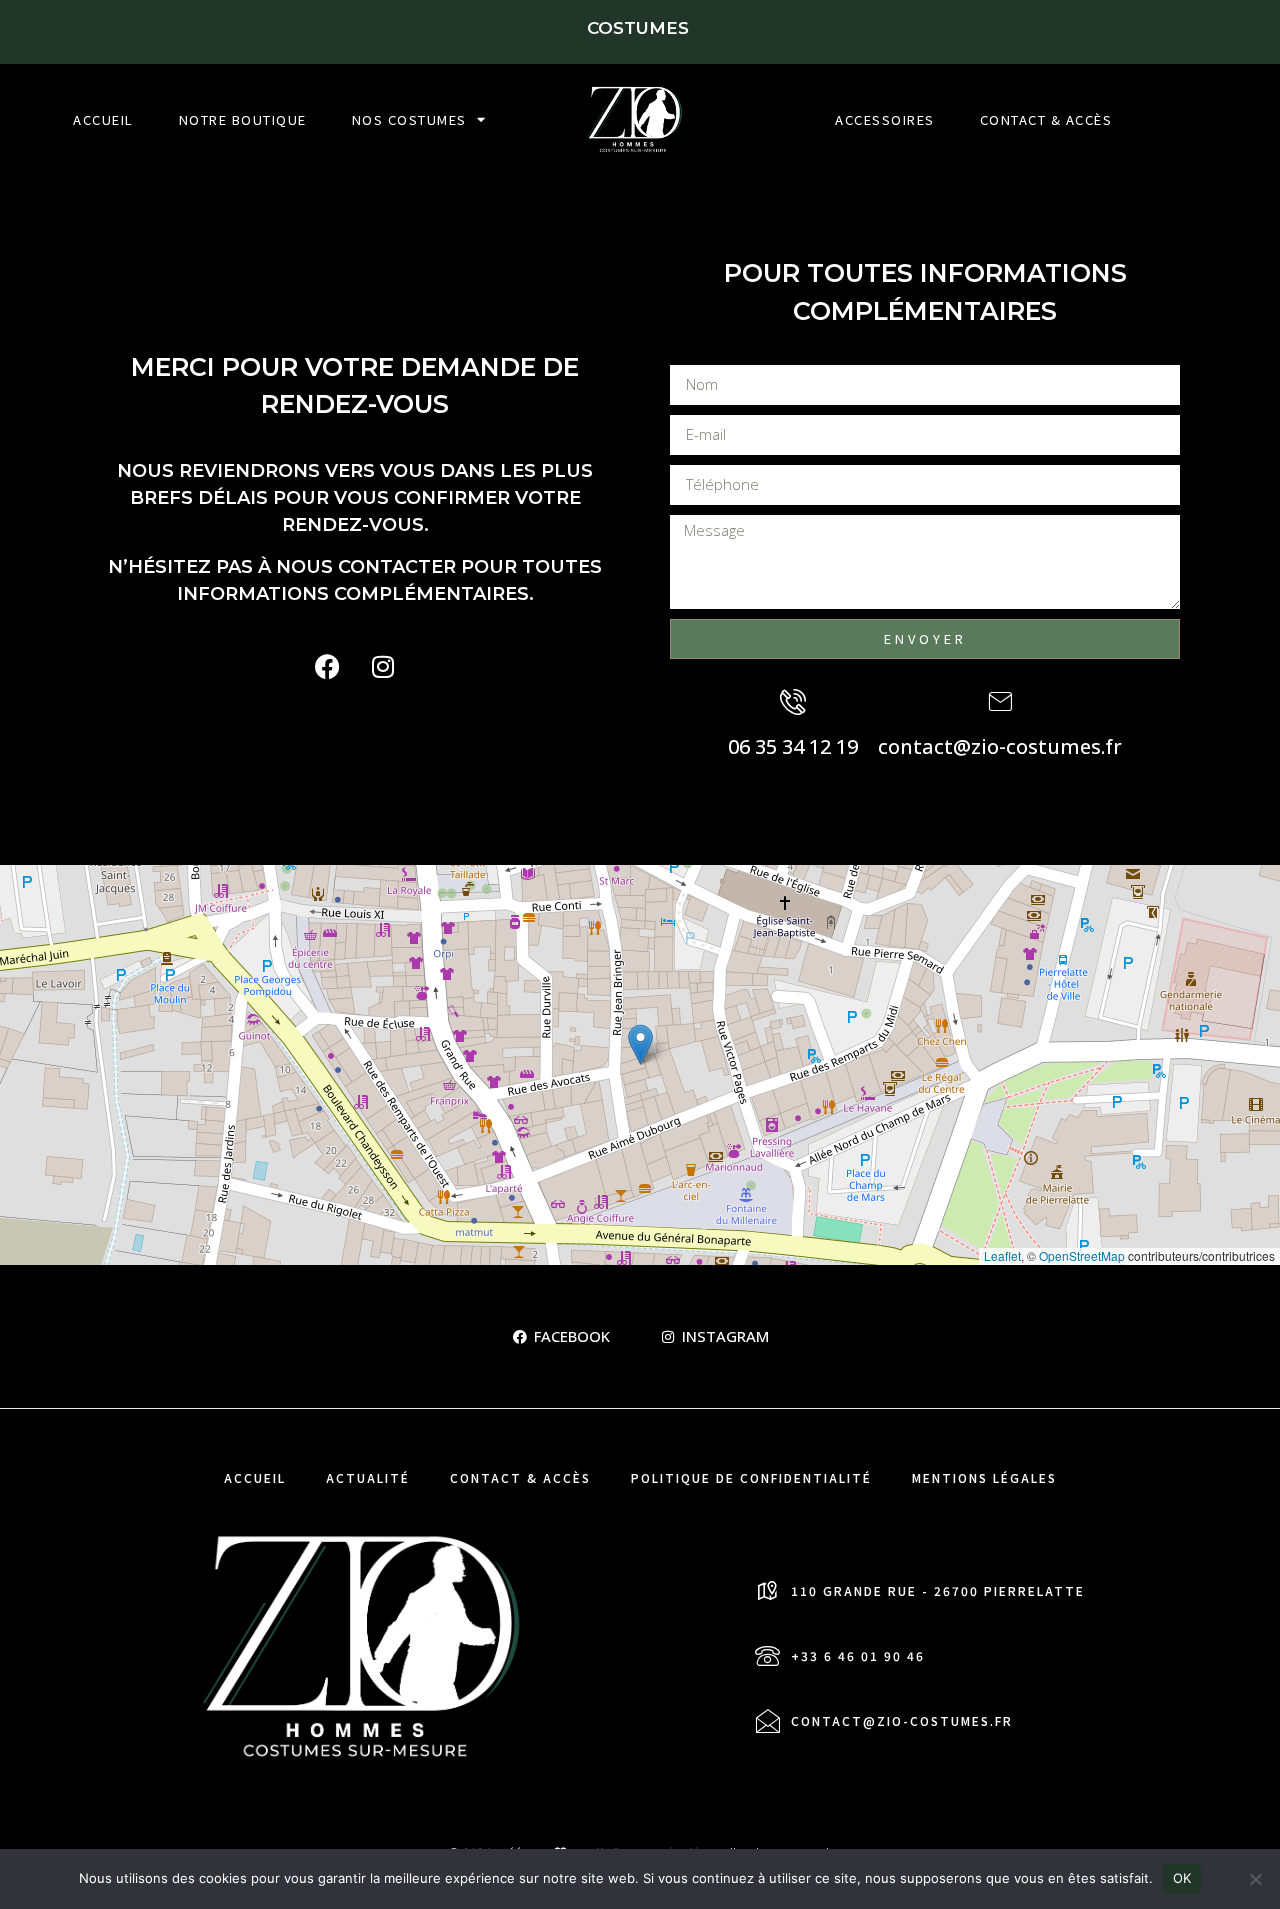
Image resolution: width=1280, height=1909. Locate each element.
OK (1182, 1878)
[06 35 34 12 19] (793, 702)
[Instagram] (383, 667)
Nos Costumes (409, 119)
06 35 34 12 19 (793, 746)
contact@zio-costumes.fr (1000, 746)
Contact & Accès (1046, 119)
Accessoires (885, 119)
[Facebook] (328, 667)
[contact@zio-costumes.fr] (1000, 702)
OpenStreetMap (1082, 1255)
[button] (640, 1044)
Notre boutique (243, 119)
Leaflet (1002, 1255)
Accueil (103, 119)
